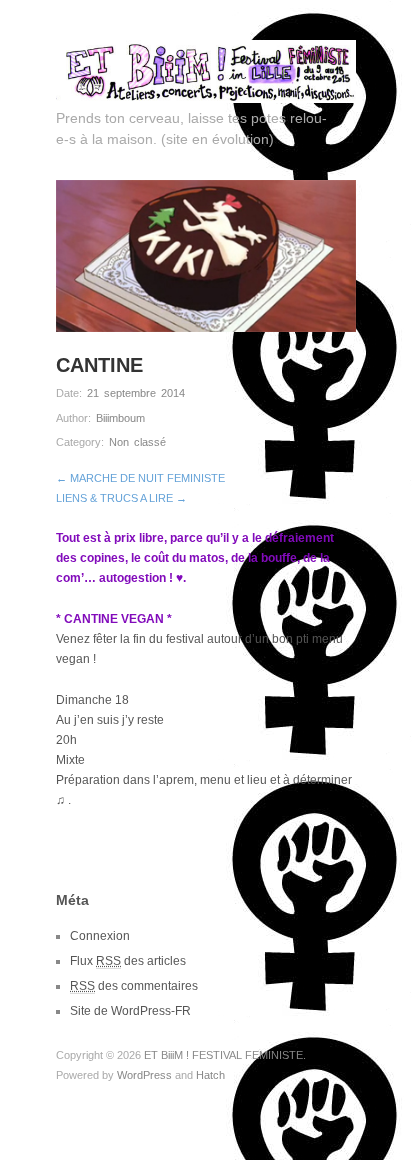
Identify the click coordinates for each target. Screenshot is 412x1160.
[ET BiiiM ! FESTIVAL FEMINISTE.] (206, 68)
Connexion (100, 936)
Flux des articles (128, 961)
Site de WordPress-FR (130, 1011)
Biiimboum (120, 418)
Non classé (137, 442)
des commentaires (134, 986)
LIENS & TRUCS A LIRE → (121, 498)
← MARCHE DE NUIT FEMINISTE (140, 478)
